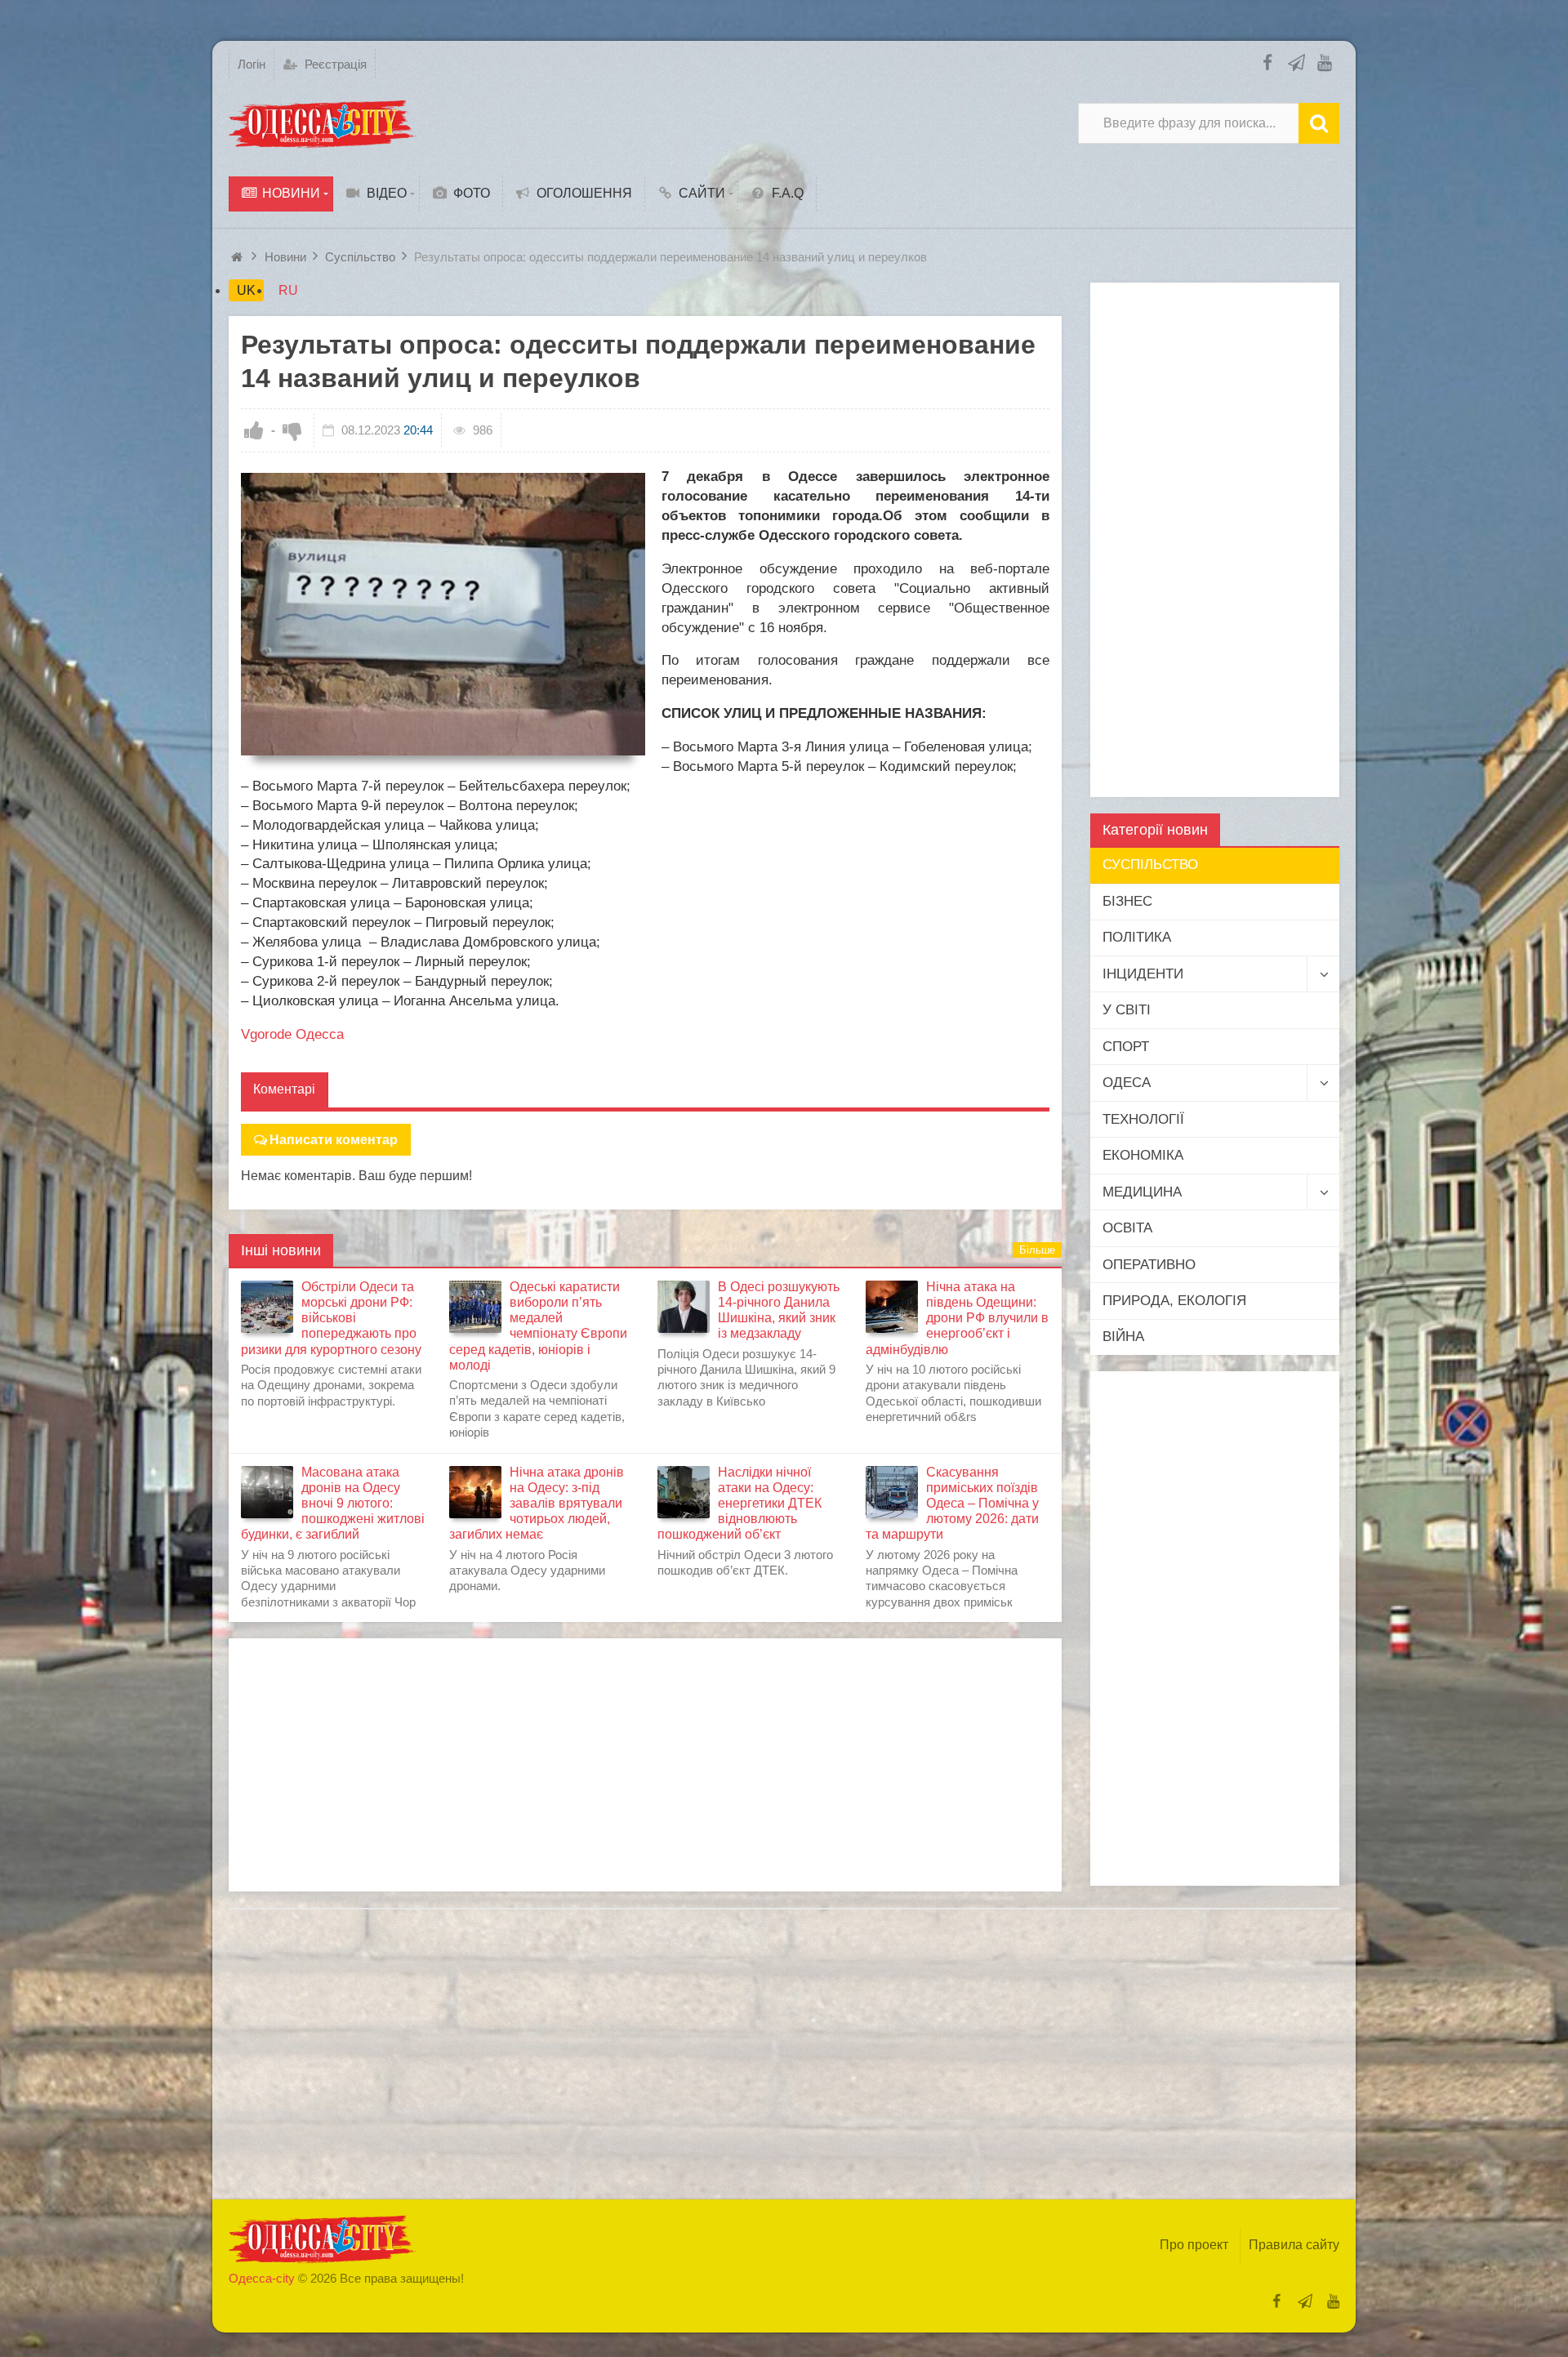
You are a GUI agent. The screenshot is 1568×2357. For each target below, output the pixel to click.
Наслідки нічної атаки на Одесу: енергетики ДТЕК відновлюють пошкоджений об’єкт (739, 1504)
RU (288, 290)
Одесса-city (262, 2278)
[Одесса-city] (323, 123)
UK (246, 290)
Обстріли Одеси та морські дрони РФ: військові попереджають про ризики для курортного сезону (331, 1318)
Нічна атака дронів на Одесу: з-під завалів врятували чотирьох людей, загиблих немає (537, 1504)
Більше (1037, 1250)
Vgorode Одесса (292, 1034)
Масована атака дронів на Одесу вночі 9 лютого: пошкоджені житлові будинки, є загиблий (333, 1504)
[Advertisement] (645, 1765)
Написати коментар (334, 1140)
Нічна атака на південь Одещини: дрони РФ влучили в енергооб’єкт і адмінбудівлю (957, 1318)
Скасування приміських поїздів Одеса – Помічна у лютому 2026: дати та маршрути (952, 1504)
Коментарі (284, 1089)
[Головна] (239, 257)
